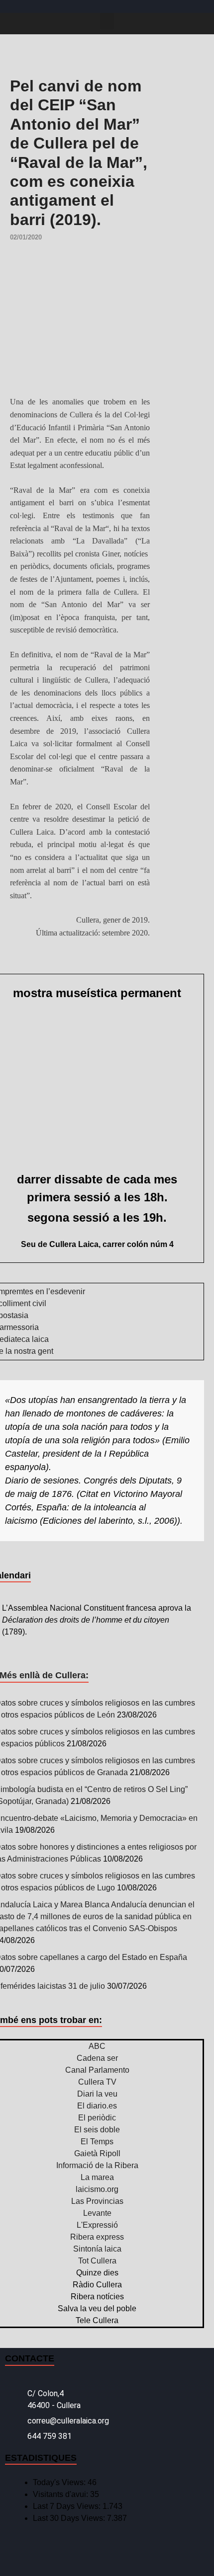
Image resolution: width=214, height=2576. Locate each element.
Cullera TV (97, 2082)
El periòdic (97, 2118)
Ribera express (97, 2237)
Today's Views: (60, 2482)
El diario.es (97, 2106)
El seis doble (97, 2130)
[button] (107, 21)
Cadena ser (97, 2058)
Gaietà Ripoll (97, 2153)
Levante (97, 2213)
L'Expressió (97, 2225)
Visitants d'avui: (61, 2494)
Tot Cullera (97, 2261)
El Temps (97, 2142)
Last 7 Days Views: (68, 2506)
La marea (97, 2177)
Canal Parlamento (97, 2070)
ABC (97, 2046)
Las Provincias (97, 2201)
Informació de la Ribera (97, 2165)
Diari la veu (97, 2094)
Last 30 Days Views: (70, 2518)
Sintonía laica (97, 2249)
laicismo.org (97, 2189)
